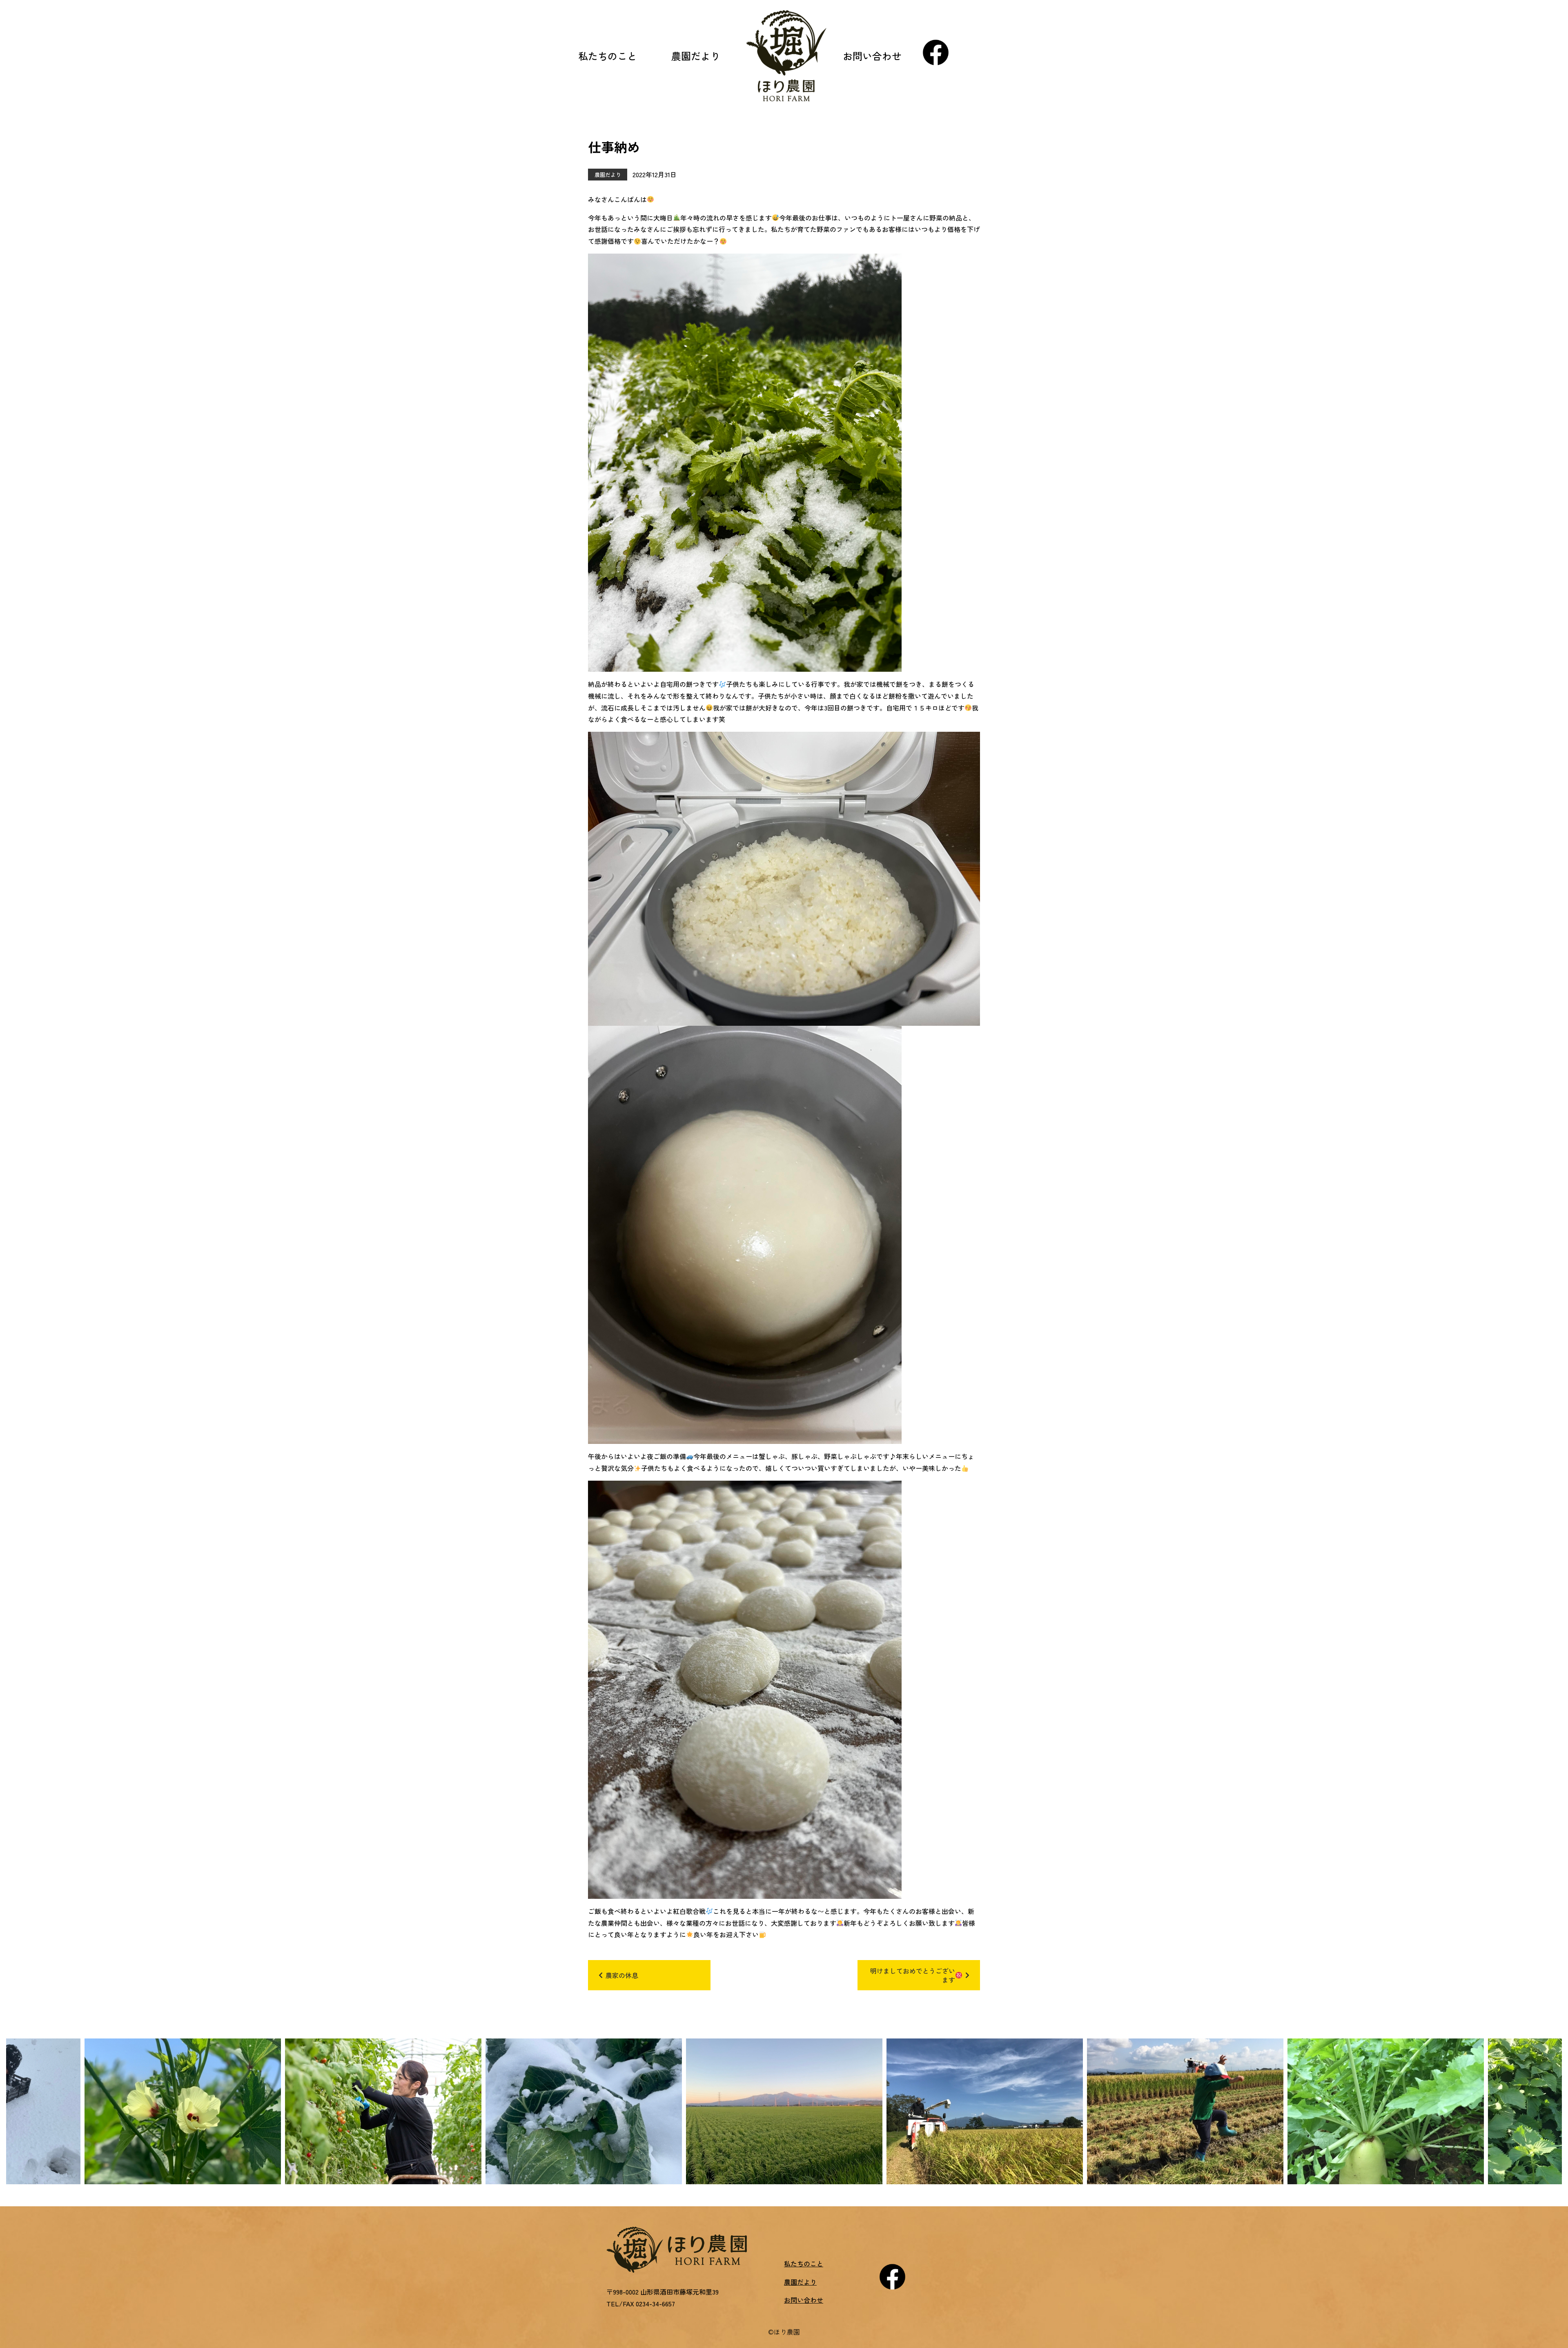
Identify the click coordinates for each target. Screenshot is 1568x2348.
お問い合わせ (872, 56)
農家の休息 (622, 1975)
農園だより (696, 56)
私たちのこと (608, 56)
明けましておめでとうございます (913, 1975)
